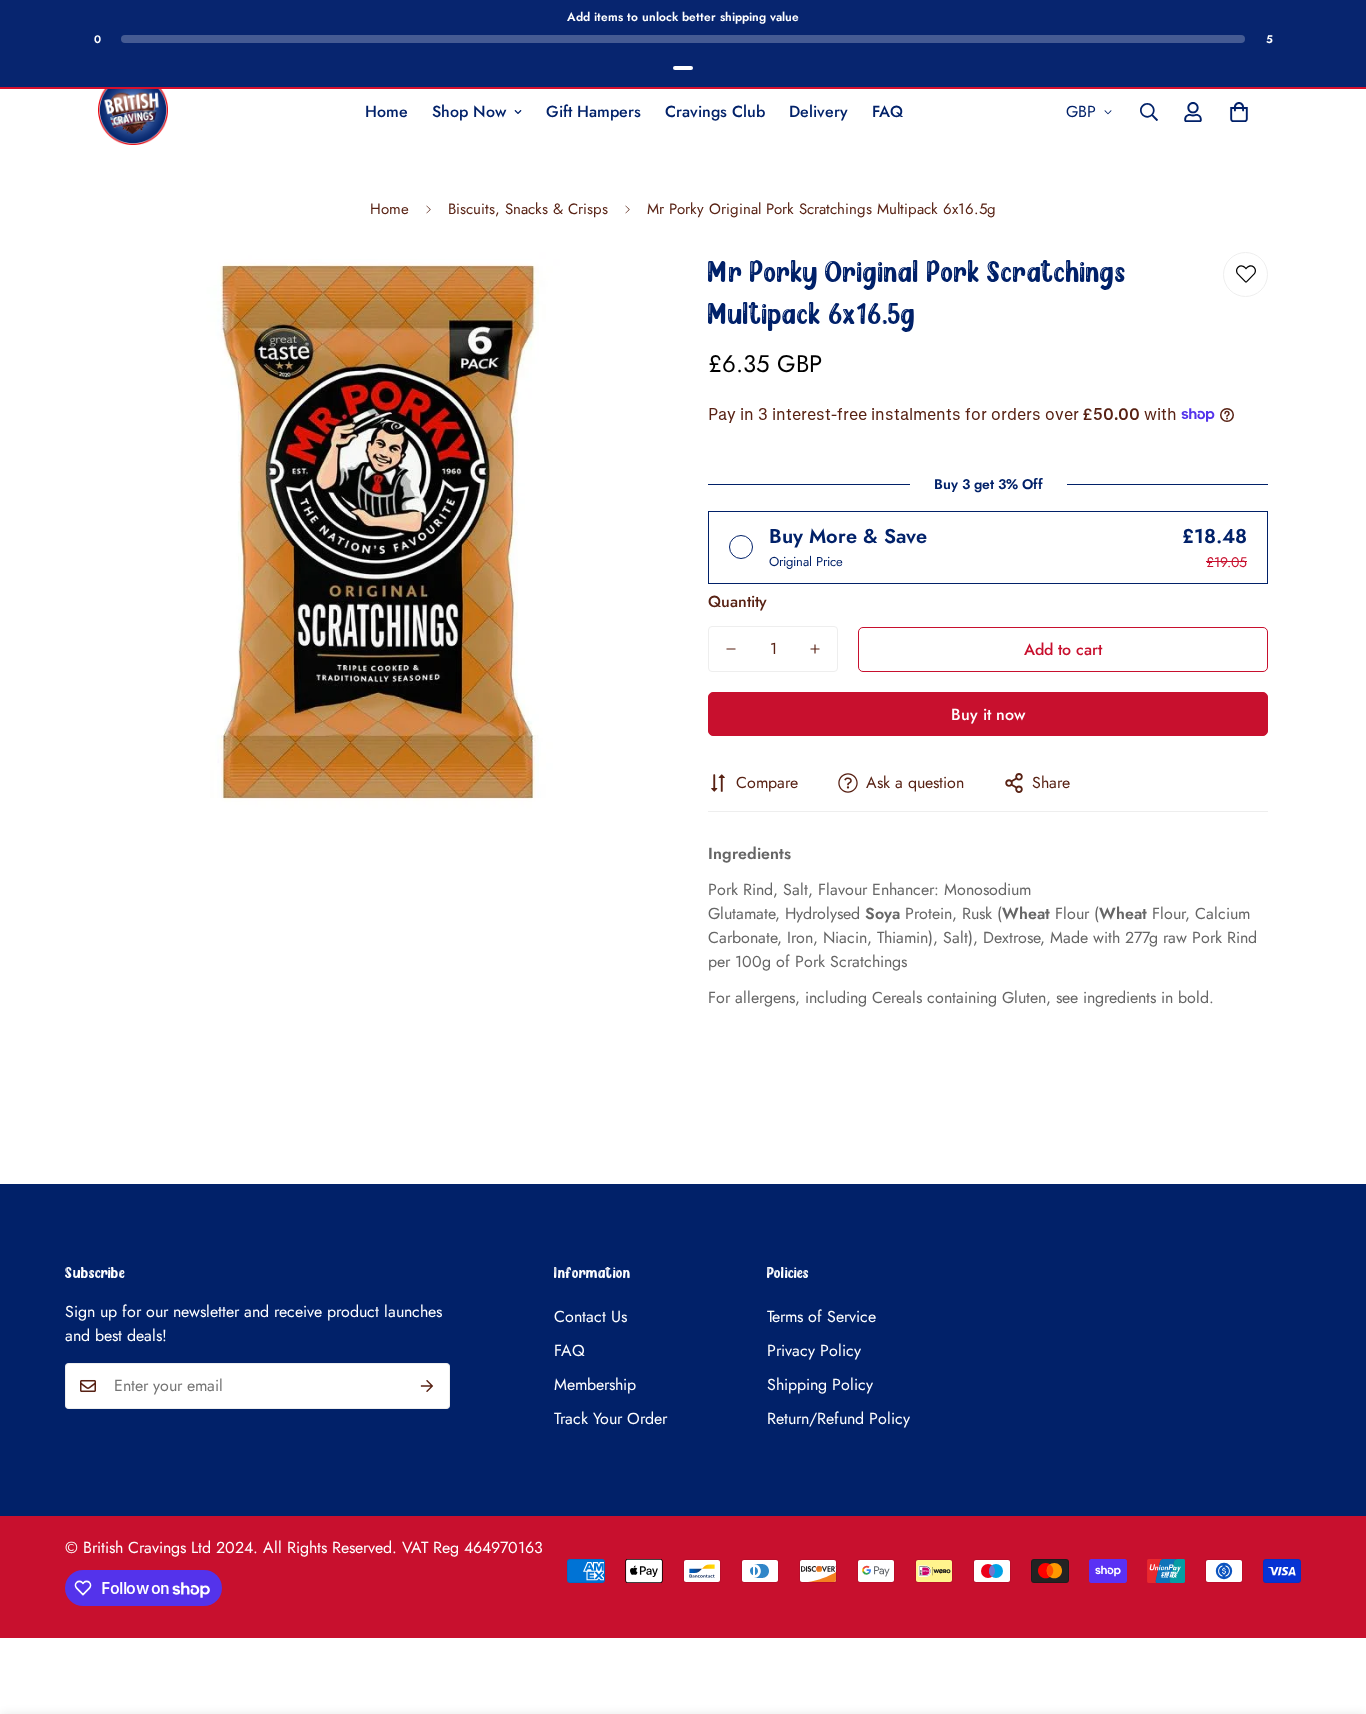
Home (386, 111)
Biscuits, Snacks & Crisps (528, 209)
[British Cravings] (133, 111)
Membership (595, 1384)
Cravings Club (715, 111)
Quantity (737, 601)
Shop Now (469, 111)
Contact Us (590, 1316)
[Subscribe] (427, 1386)
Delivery (818, 111)
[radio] (988, 547)
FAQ (887, 111)
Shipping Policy (820, 1384)
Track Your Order (610, 1418)
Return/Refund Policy (838, 1418)
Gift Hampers (593, 111)
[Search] (1149, 112)
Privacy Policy (814, 1350)
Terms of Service (821, 1316)
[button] (1239, 112)
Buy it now (988, 714)
